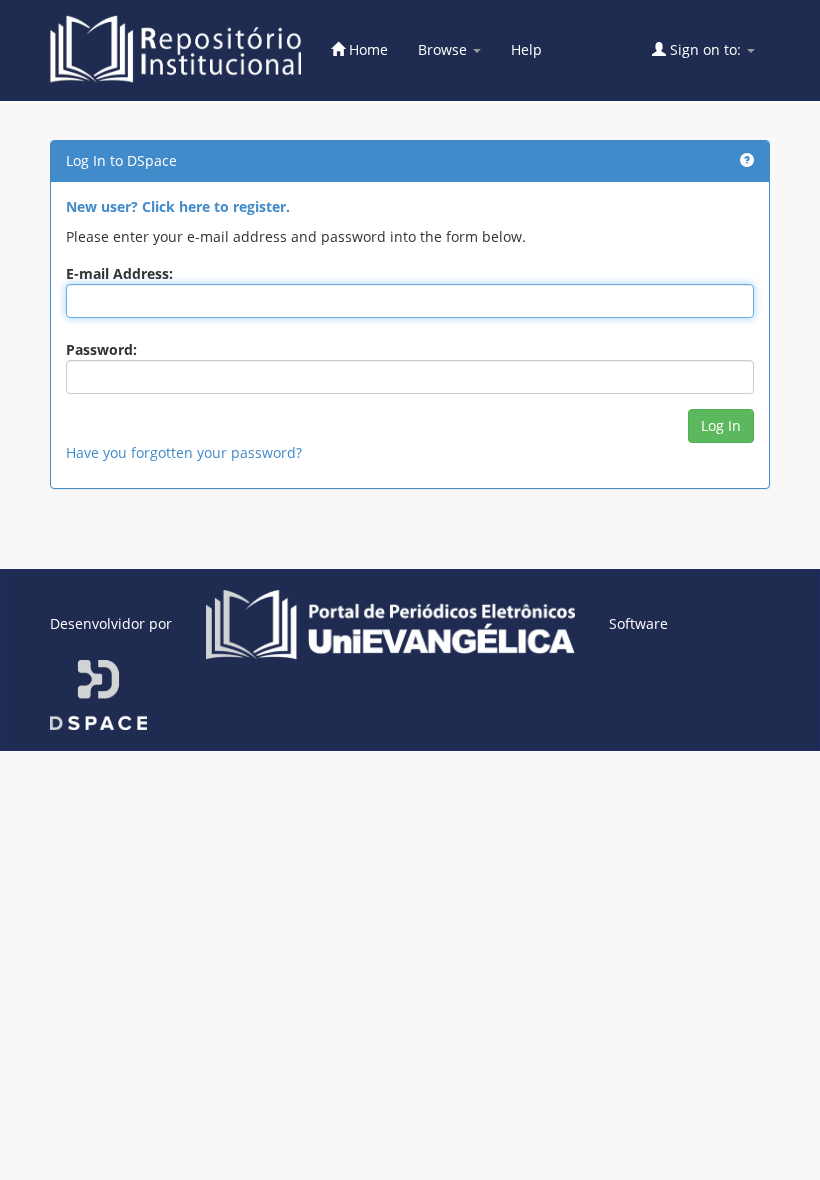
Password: (101, 349)
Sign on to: (705, 49)
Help (526, 49)
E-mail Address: (119, 273)
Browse (444, 49)
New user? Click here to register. (178, 206)
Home (366, 49)
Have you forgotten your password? (184, 452)
